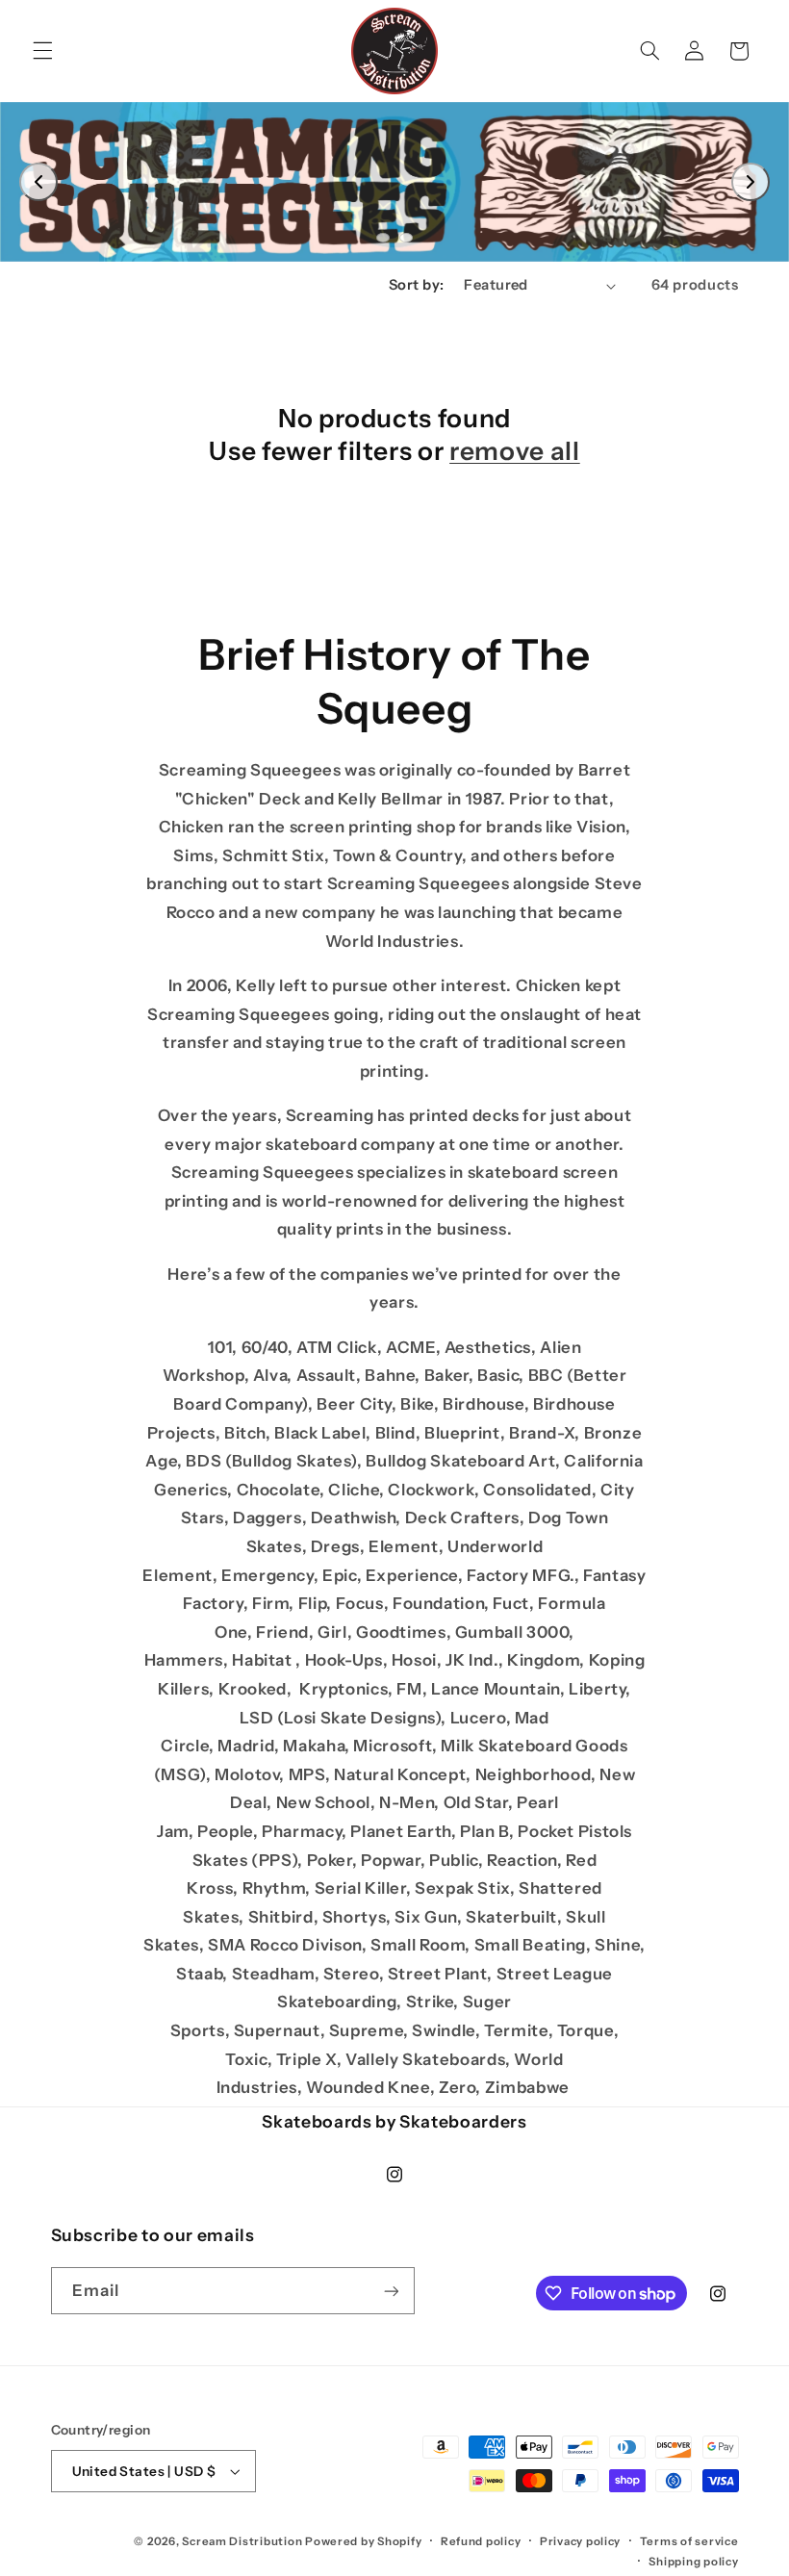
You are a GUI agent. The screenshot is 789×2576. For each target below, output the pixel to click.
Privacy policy (580, 2541)
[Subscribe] (391, 2291)
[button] (42, 51)
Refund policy (481, 2541)
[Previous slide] (38, 182)
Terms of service (689, 2541)
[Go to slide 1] (383, 238)
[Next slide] (751, 182)
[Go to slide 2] (406, 238)
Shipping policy (693, 2562)
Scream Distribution (242, 2541)
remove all (515, 451)
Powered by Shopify (363, 2541)
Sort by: (416, 285)
